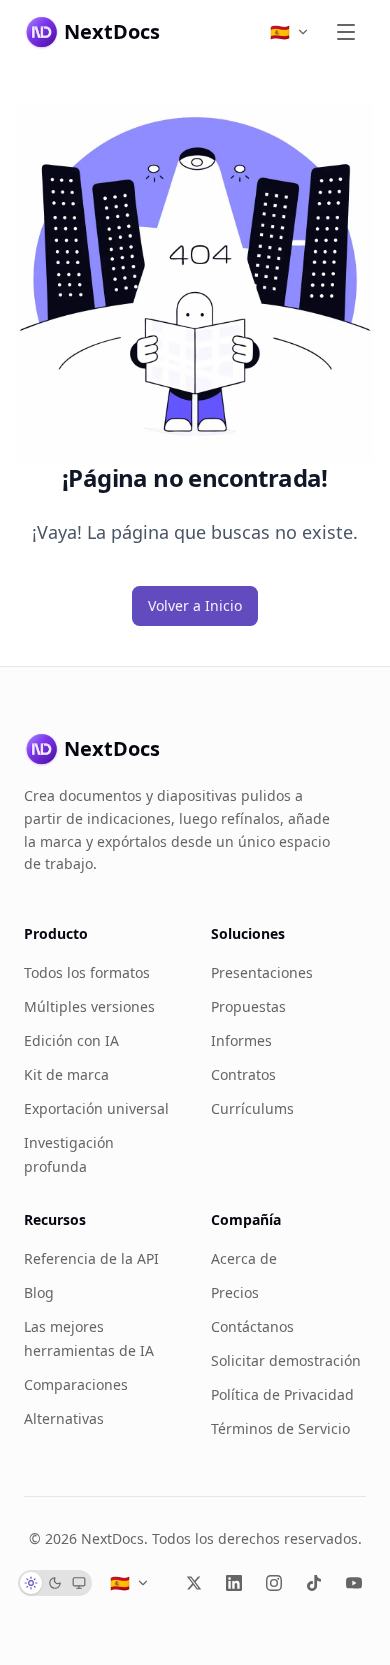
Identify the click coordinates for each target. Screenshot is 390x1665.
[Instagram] (274, 1583)
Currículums (252, 1108)
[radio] (31, 1583)
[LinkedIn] (234, 1583)
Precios (235, 1292)
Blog (39, 1292)
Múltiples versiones (89, 1006)
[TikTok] (314, 1583)
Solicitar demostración (286, 1360)
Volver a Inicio (195, 605)
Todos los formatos (87, 972)
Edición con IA (71, 1040)
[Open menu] (346, 32)
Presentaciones (262, 972)
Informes (241, 1040)
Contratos (243, 1074)
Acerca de (244, 1258)
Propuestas (248, 1006)
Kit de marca (66, 1074)
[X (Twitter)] (194, 1583)
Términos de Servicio (280, 1428)
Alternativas (64, 1418)
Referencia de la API (91, 1258)
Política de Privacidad (282, 1394)
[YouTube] (354, 1583)
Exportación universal (96, 1108)
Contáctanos (252, 1326)
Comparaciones (76, 1384)
